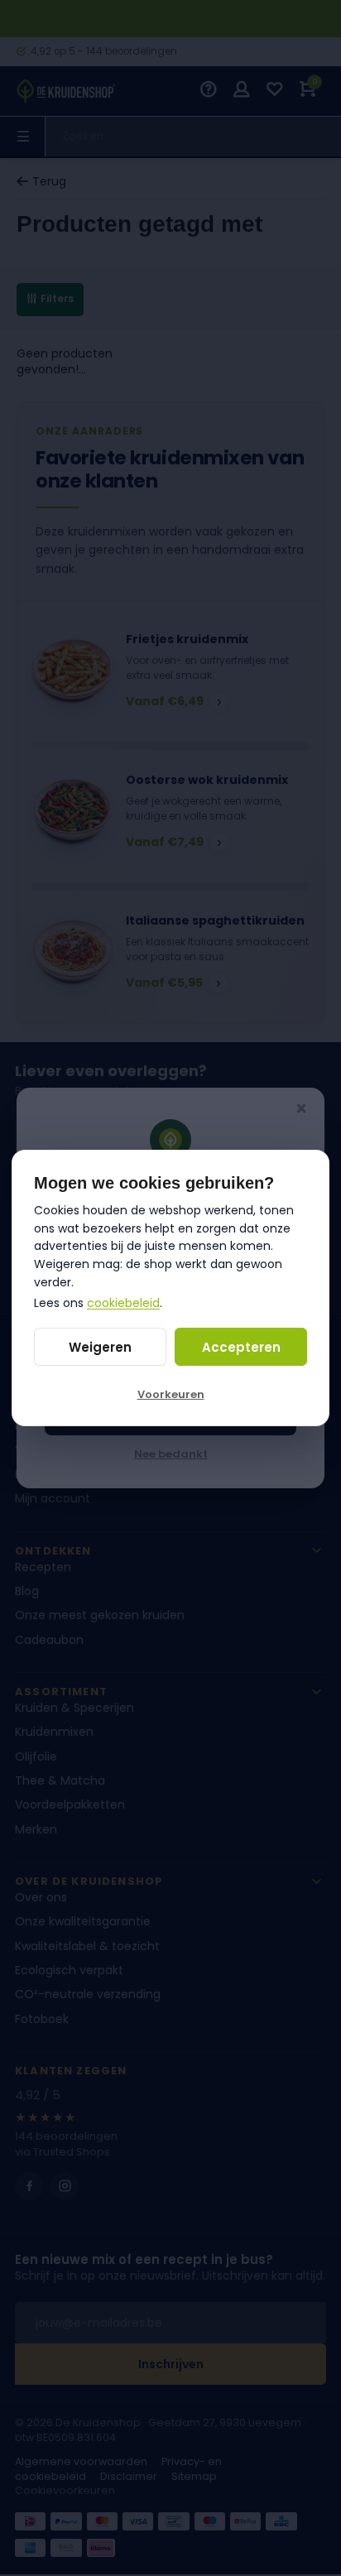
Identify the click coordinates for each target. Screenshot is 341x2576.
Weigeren (100, 1347)
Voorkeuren (171, 1394)
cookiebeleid (123, 1303)
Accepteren (241, 1347)
